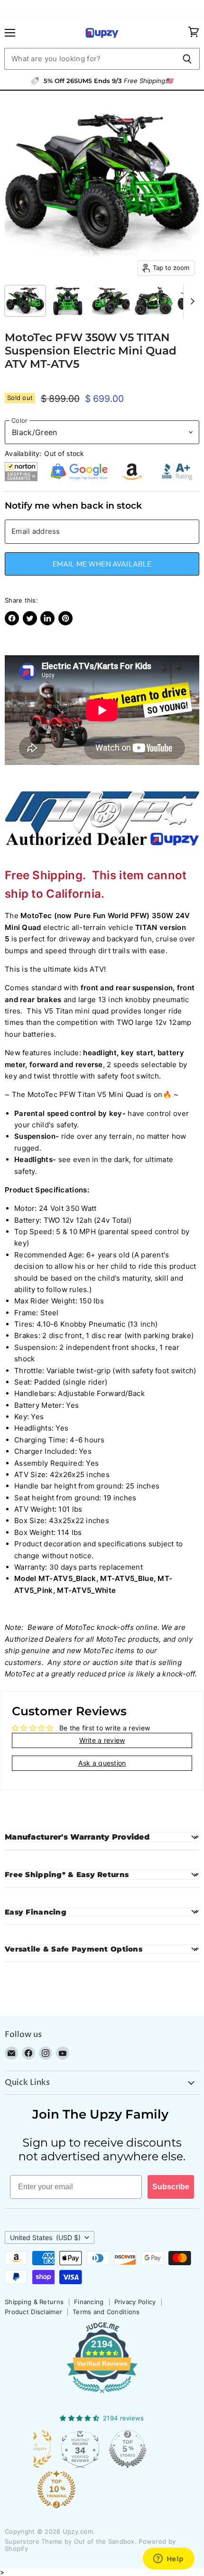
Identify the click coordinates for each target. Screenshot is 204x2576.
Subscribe (171, 2187)
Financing (89, 2302)
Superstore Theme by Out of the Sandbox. (71, 2541)
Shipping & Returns (34, 2302)
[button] (21, 472)
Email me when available (102, 564)
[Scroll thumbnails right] (191, 302)
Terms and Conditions (106, 2312)
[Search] (187, 59)
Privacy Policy (135, 2302)
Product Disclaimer (33, 2312)
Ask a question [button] (102, 1763)
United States (45, 2237)
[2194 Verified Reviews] (102, 2395)
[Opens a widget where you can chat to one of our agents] (168, 2559)
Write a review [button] (102, 1740)
